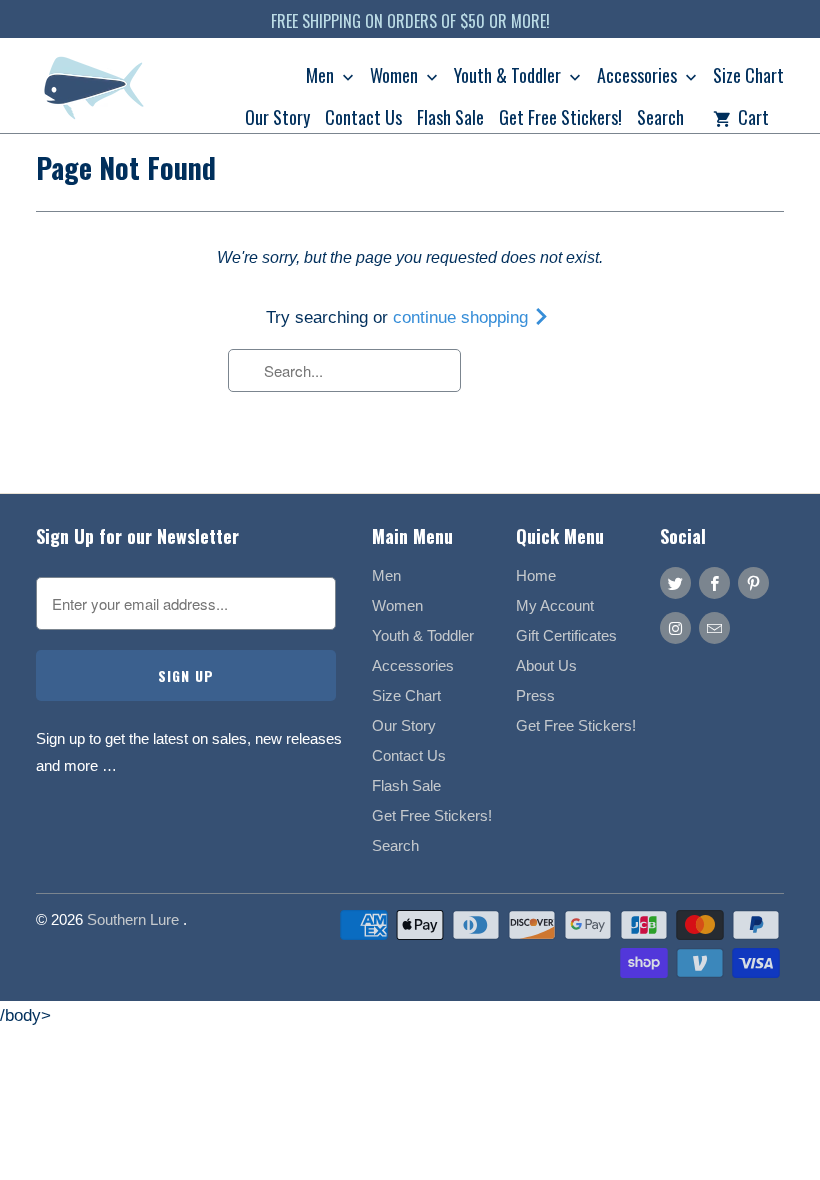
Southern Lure (135, 919)
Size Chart (748, 77)
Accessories (639, 77)
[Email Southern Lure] (714, 628)
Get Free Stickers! (560, 119)
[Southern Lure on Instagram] (675, 628)
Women (396, 77)
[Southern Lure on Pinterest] (753, 583)
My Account (555, 605)
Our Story (277, 119)
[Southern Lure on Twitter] (675, 583)
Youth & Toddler (509, 77)
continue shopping (463, 317)
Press (535, 695)
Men (322, 77)
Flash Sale (450, 119)
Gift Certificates (566, 635)
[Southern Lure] (96, 92)
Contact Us (363, 119)
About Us (546, 665)
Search (660, 119)
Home (536, 575)
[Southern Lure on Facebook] (714, 583)
